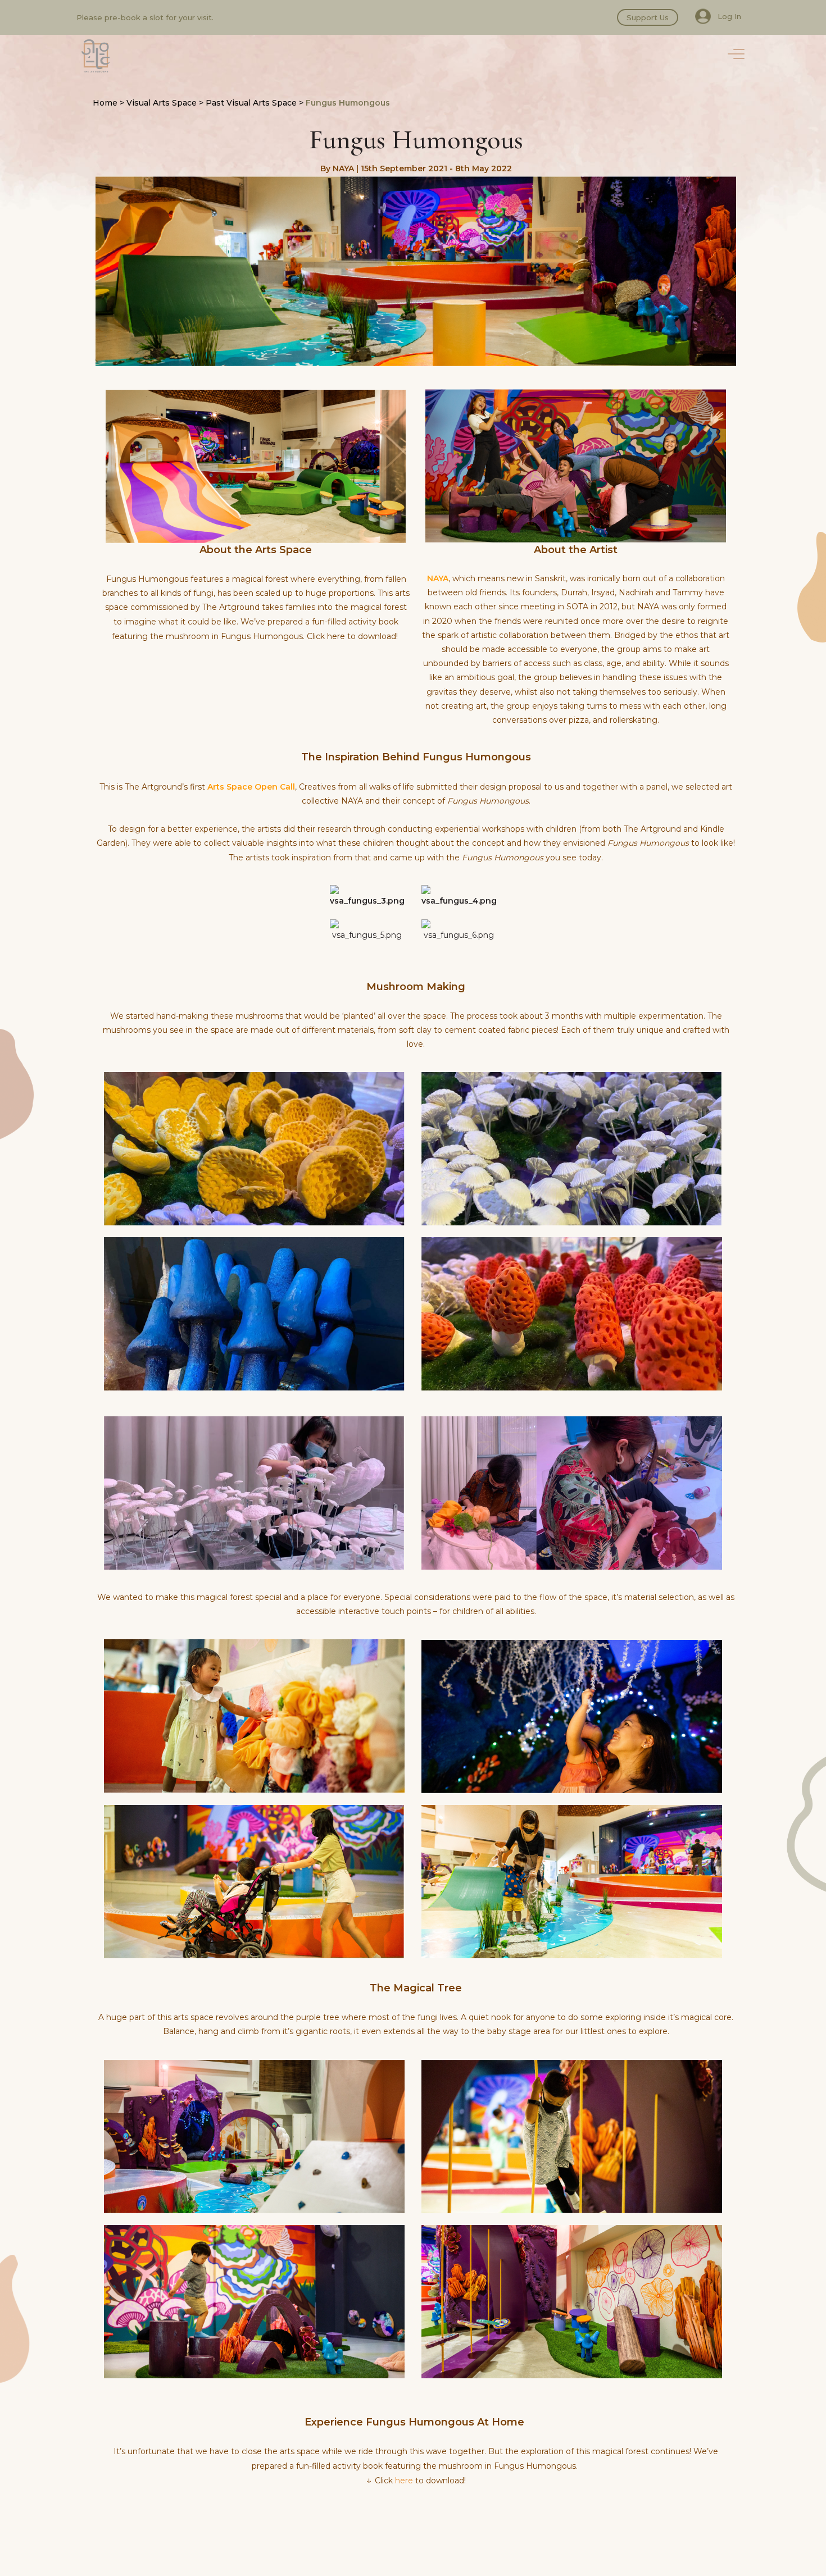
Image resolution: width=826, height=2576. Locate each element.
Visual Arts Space (162, 103)
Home (105, 103)
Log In (729, 16)
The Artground (96, 56)
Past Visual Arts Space (251, 103)
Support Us (648, 17)
